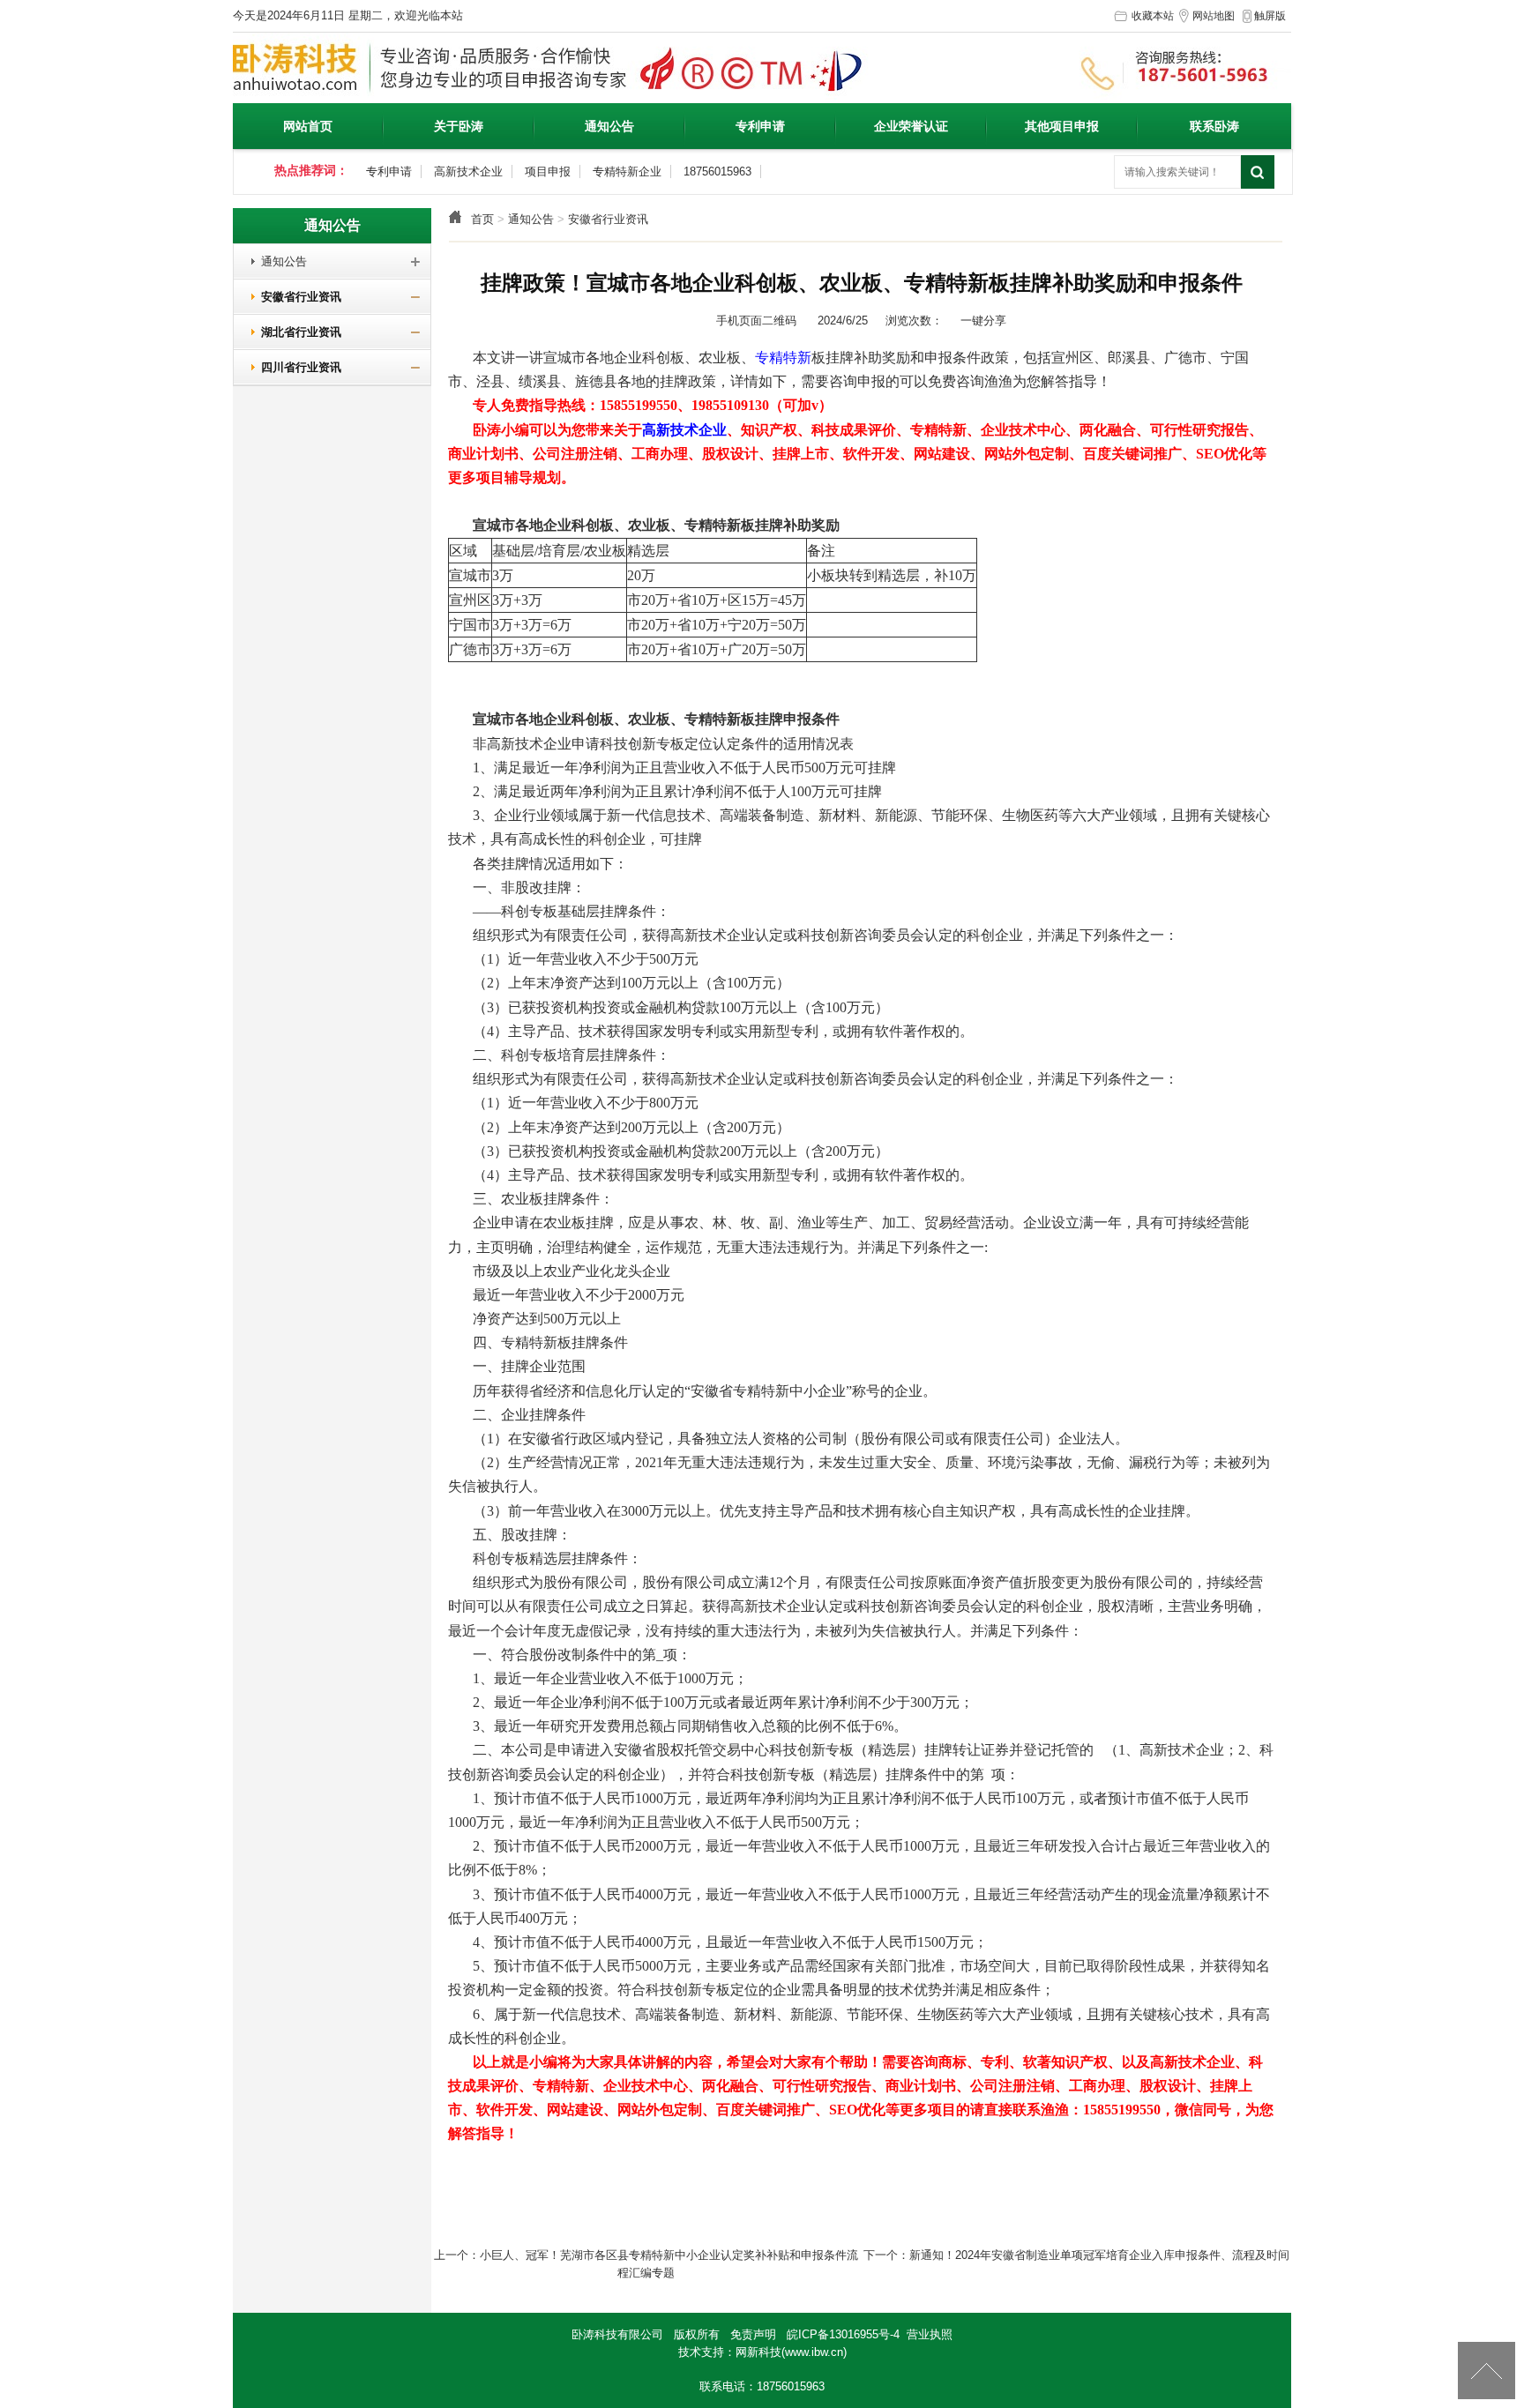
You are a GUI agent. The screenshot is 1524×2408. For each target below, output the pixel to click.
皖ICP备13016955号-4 (843, 2334)
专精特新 (783, 358)
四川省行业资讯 (294, 367)
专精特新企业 (627, 171)
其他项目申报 (1062, 126)
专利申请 (760, 126)
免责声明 (753, 2334)
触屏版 (1270, 16)
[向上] (1487, 2371)
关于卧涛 (459, 126)
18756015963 (717, 171)
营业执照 (930, 2334)
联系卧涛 (1214, 126)
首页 (482, 219)
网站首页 (308, 126)
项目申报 (548, 171)
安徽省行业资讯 (608, 219)
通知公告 (609, 126)
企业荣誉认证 (911, 126)
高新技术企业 (468, 171)
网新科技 (758, 2352)
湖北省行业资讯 (294, 332)
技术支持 (701, 2352)
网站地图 (1214, 16)
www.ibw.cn (814, 2352)
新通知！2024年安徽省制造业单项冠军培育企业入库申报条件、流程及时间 (1099, 2255)
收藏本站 (1153, 16)
